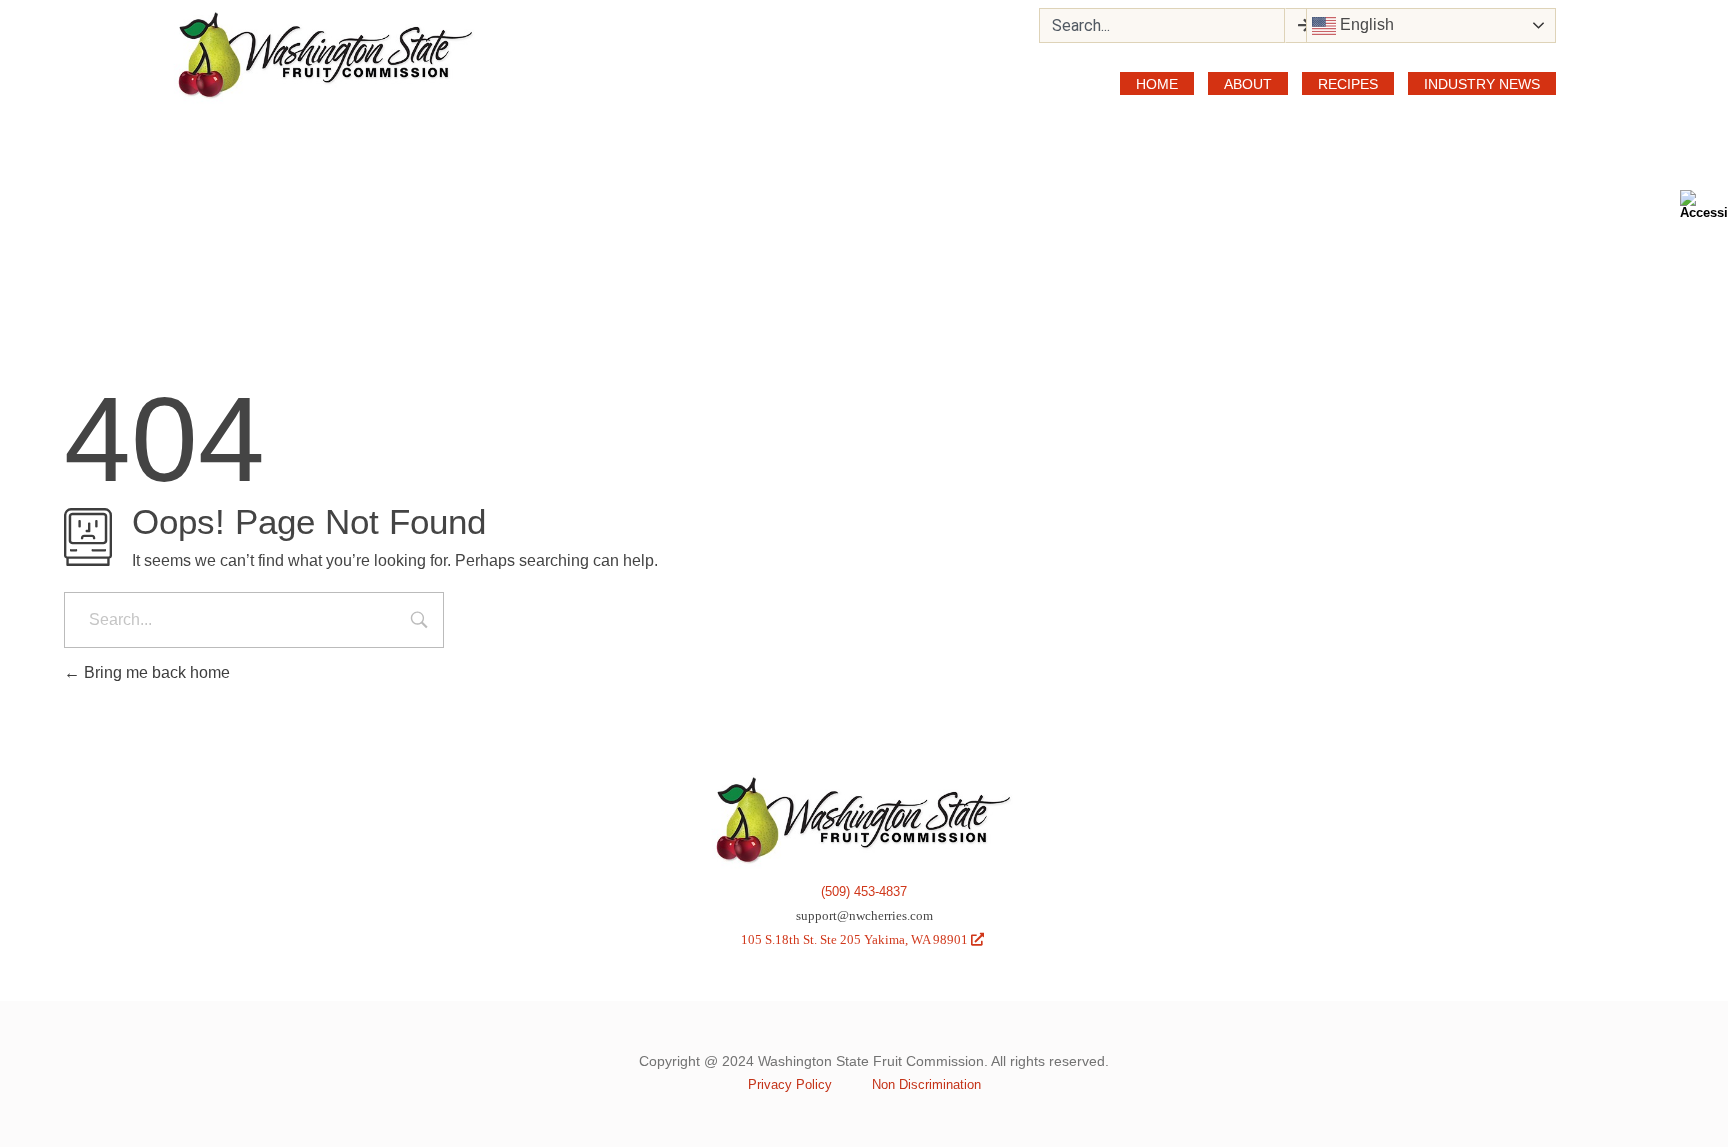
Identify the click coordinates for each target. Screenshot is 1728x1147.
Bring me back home (155, 672)
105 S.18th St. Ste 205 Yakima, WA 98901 (862, 939)
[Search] (1303, 25)
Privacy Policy (790, 1084)
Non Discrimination (926, 1084)
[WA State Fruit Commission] (326, 56)
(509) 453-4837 (864, 891)
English (1365, 24)
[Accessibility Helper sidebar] (1704, 204)
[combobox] (1162, 25)
